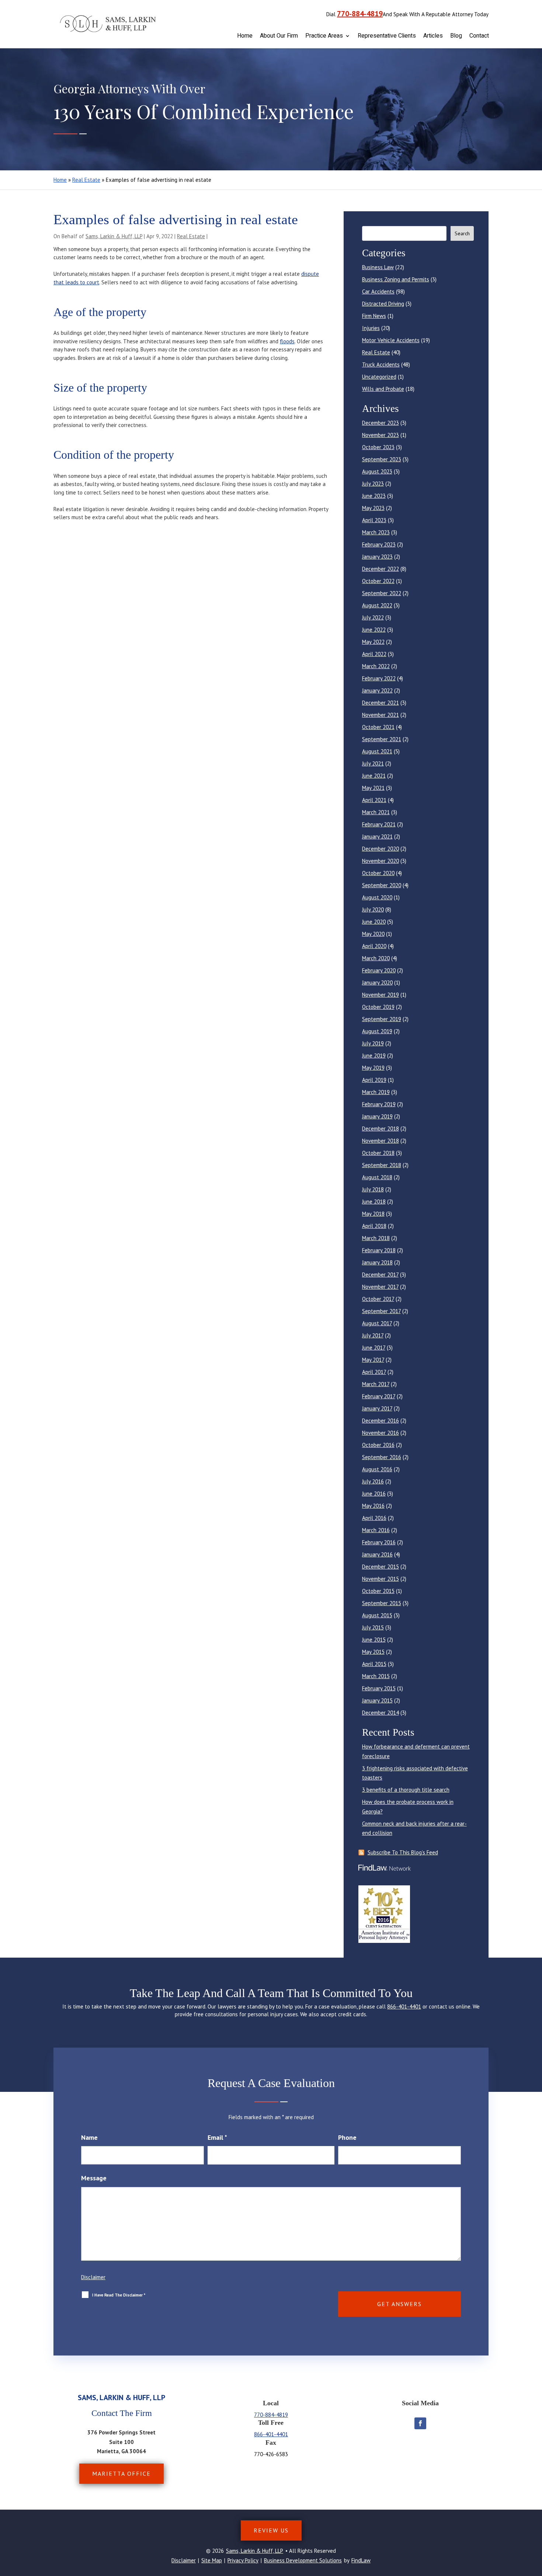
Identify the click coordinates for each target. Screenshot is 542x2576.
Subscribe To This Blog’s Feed (403, 1852)
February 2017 (379, 1396)
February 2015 (379, 1688)
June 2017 (374, 1348)
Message (94, 2178)
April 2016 (374, 1518)
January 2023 (377, 557)
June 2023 (374, 496)
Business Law (378, 267)
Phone (347, 2137)
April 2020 (374, 946)
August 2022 (377, 605)
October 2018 (378, 1153)
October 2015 (378, 1591)
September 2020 (382, 885)
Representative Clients (387, 36)
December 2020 (381, 849)
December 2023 (381, 423)
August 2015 (377, 1615)
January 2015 (377, 1700)
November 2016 (381, 1433)
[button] (535, 2523)
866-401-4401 (404, 2006)
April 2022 (374, 654)
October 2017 (378, 1299)
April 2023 (374, 520)
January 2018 (377, 1262)
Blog (456, 36)
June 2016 (374, 1494)
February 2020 (379, 970)
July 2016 (373, 1481)
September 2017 (381, 1311)
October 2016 (378, 1445)
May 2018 (373, 1214)
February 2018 (379, 1250)
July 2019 (373, 1043)
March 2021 (376, 812)
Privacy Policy (243, 2560)
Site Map (212, 2560)
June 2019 (374, 1056)
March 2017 (376, 1384)
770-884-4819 (360, 14)
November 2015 (381, 1579)
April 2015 (374, 1664)
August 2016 (377, 1469)
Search (462, 233)
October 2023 (378, 447)
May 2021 (373, 788)
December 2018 (381, 1129)
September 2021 (382, 739)
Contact (479, 36)
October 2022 (378, 581)
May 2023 (373, 508)
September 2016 (382, 1457)
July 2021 (373, 763)
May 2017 (373, 1360)
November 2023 (381, 435)
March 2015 (376, 1676)
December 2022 (381, 569)
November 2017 (380, 1287)
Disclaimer (93, 2277)
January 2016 (377, 1554)
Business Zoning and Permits (396, 279)
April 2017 (374, 1372)
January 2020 (377, 983)
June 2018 (374, 1202)
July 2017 (373, 1335)
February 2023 (379, 544)
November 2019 (381, 995)
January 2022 (377, 690)
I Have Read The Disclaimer (119, 2295)
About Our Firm (279, 36)
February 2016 (379, 1542)
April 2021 (374, 800)
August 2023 (377, 471)
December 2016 (381, 1421)
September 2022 (382, 593)
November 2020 (381, 861)
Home (245, 36)
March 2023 (376, 532)
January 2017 (377, 1408)
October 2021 (378, 727)
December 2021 (381, 703)
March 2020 (376, 958)
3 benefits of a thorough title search (406, 1790)
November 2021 (381, 715)
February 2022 (379, 678)
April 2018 (374, 1226)
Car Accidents (378, 291)
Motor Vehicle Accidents (391, 340)
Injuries (371, 328)
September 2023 (382, 459)
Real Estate (191, 236)
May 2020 (373, 934)
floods (287, 341)
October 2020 (378, 873)
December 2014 (381, 1713)
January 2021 (377, 836)
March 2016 (376, 1530)
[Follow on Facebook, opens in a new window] (420, 2423)
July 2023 (373, 484)
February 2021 (379, 824)
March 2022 (376, 666)
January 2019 (377, 1116)
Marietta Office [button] (121, 2473)
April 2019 (374, 1080)
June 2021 (374, 776)
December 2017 (380, 1275)
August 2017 (377, 1323)
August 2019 (377, 1031)
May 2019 (373, 1068)
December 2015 (381, 1567)
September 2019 (382, 1019)
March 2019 (376, 1092)
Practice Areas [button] (324, 36)
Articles (433, 36)
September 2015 (382, 1603)
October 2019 (378, 1007)
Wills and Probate (383, 389)
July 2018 (373, 1189)
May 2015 (373, 1652)
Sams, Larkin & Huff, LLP (114, 236)
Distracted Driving (383, 304)
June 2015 (374, 1640)
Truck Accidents (381, 364)
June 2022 (374, 630)
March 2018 (376, 1238)
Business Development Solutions (303, 2560)
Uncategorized (379, 377)
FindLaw (361, 2560)
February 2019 (379, 1104)
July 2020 (373, 909)
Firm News (374, 316)
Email (217, 2137)
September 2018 (382, 1165)
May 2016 (373, 1506)
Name (89, 2137)
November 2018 (381, 1141)
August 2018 (377, 1177)
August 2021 (377, 751)
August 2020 (377, 897)
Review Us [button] (271, 2530)
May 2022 (373, 642)
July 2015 (373, 1627)
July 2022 (373, 617)
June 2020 (374, 922)
